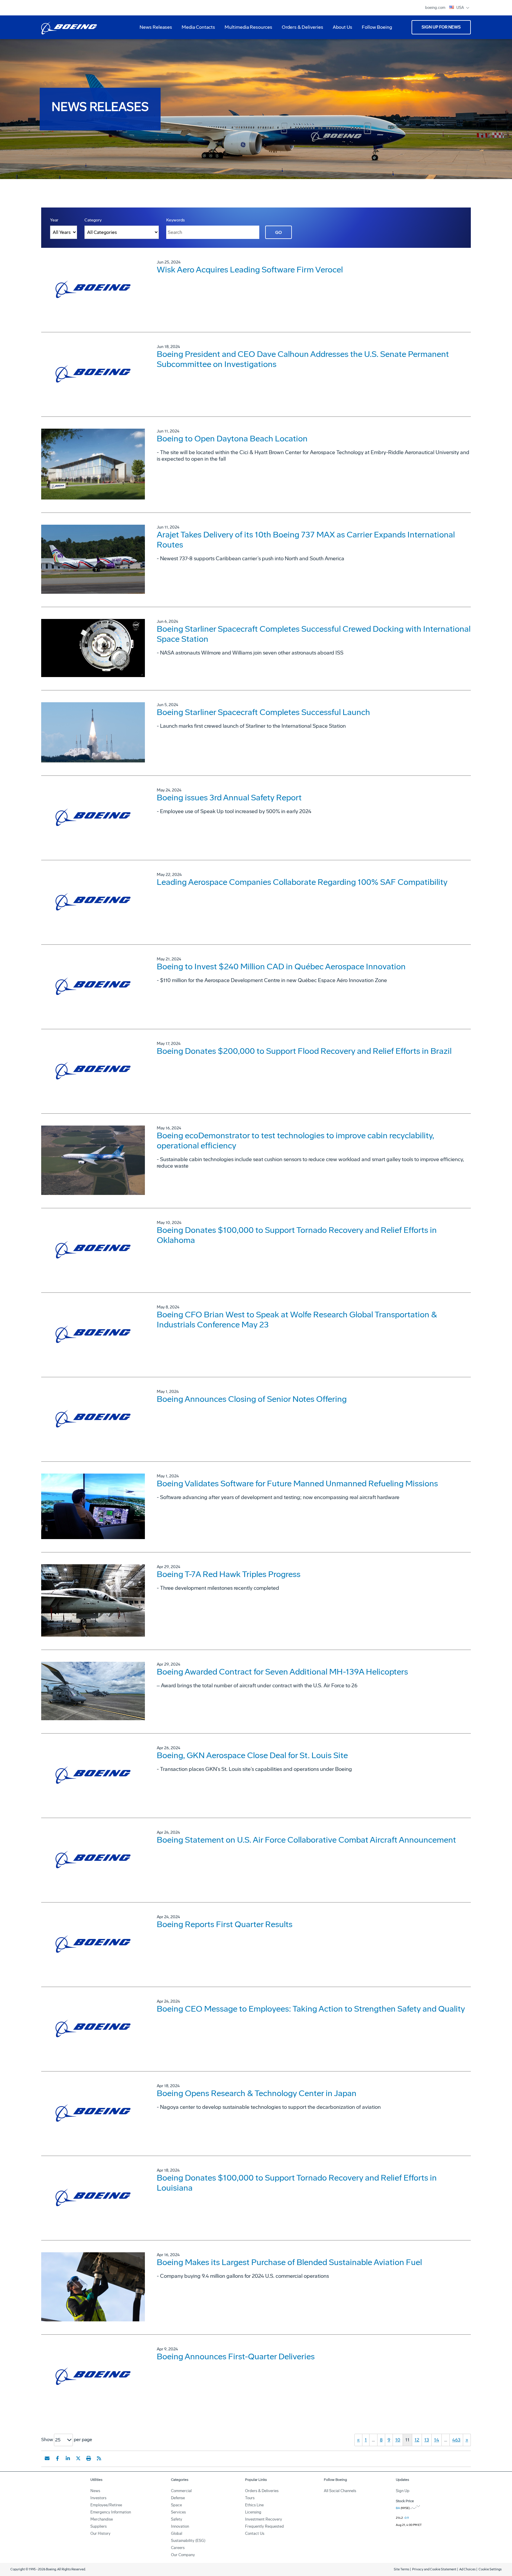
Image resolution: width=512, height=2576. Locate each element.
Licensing (253, 2512)
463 (456, 2440)
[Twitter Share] (78, 2458)
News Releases (156, 27)
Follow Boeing (377, 27)
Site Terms (401, 2569)
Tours (250, 2498)
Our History (100, 2533)
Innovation (180, 2526)
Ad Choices (467, 2569)
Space (176, 2505)
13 (427, 2440)
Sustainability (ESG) (188, 2541)
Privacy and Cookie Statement (434, 2569)
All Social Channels (340, 2491)
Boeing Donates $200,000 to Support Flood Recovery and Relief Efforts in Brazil (304, 1051)
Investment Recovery (264, 2519)
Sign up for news (441, 27)
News (95, 2491)
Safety (177, 2519)
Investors (98, 2498)
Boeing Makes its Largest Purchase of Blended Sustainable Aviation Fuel (289, 2262)
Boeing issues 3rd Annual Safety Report (229, 798)
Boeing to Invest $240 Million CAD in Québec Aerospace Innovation (281, 967)
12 (417, 2440)
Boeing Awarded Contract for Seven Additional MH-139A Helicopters (282, 1672)
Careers (178, 2548)
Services (178, 2512)
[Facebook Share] (57, 2458)
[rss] (99, 2458)
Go (279, 233)
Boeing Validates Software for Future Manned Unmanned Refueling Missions (297, 1483)
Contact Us (255, 2533)
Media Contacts (198, 27)
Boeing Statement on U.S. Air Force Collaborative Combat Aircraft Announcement (306, 1840)
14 (437, 2440)
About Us (340, 29)
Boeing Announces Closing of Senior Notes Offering (252, 1399)
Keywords (176, 220)
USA (461, 8)
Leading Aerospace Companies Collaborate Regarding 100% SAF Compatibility (302, 882)
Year (54, 220)
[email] (47, 2458)
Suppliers (99, 2526)
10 (398, 2440)
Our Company (183, 2555)
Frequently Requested (264, 2526)
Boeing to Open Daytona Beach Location (232, 439)
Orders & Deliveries (300, 29)
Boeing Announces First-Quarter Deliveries (236, 2356)
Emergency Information (111, 2512)
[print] (89, 2458)
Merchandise (102, 2519)
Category (93, 220)
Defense (178, 2498)
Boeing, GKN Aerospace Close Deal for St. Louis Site (252, 1755)
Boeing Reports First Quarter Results (225, 1924)
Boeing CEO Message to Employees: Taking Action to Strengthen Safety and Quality (311, 2009)
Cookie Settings (490, 2569)
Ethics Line (254, 2505)
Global (177, 2533)
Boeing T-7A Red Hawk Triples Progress (229, 1574)
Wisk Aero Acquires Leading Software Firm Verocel (250, 270)
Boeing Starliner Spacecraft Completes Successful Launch (263, 712)
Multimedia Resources (246, 29)
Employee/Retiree (106, 2505)
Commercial (181, 2491)
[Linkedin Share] (68, 2458)
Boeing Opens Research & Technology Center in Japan (257, 2093)
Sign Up (403, 2491)
